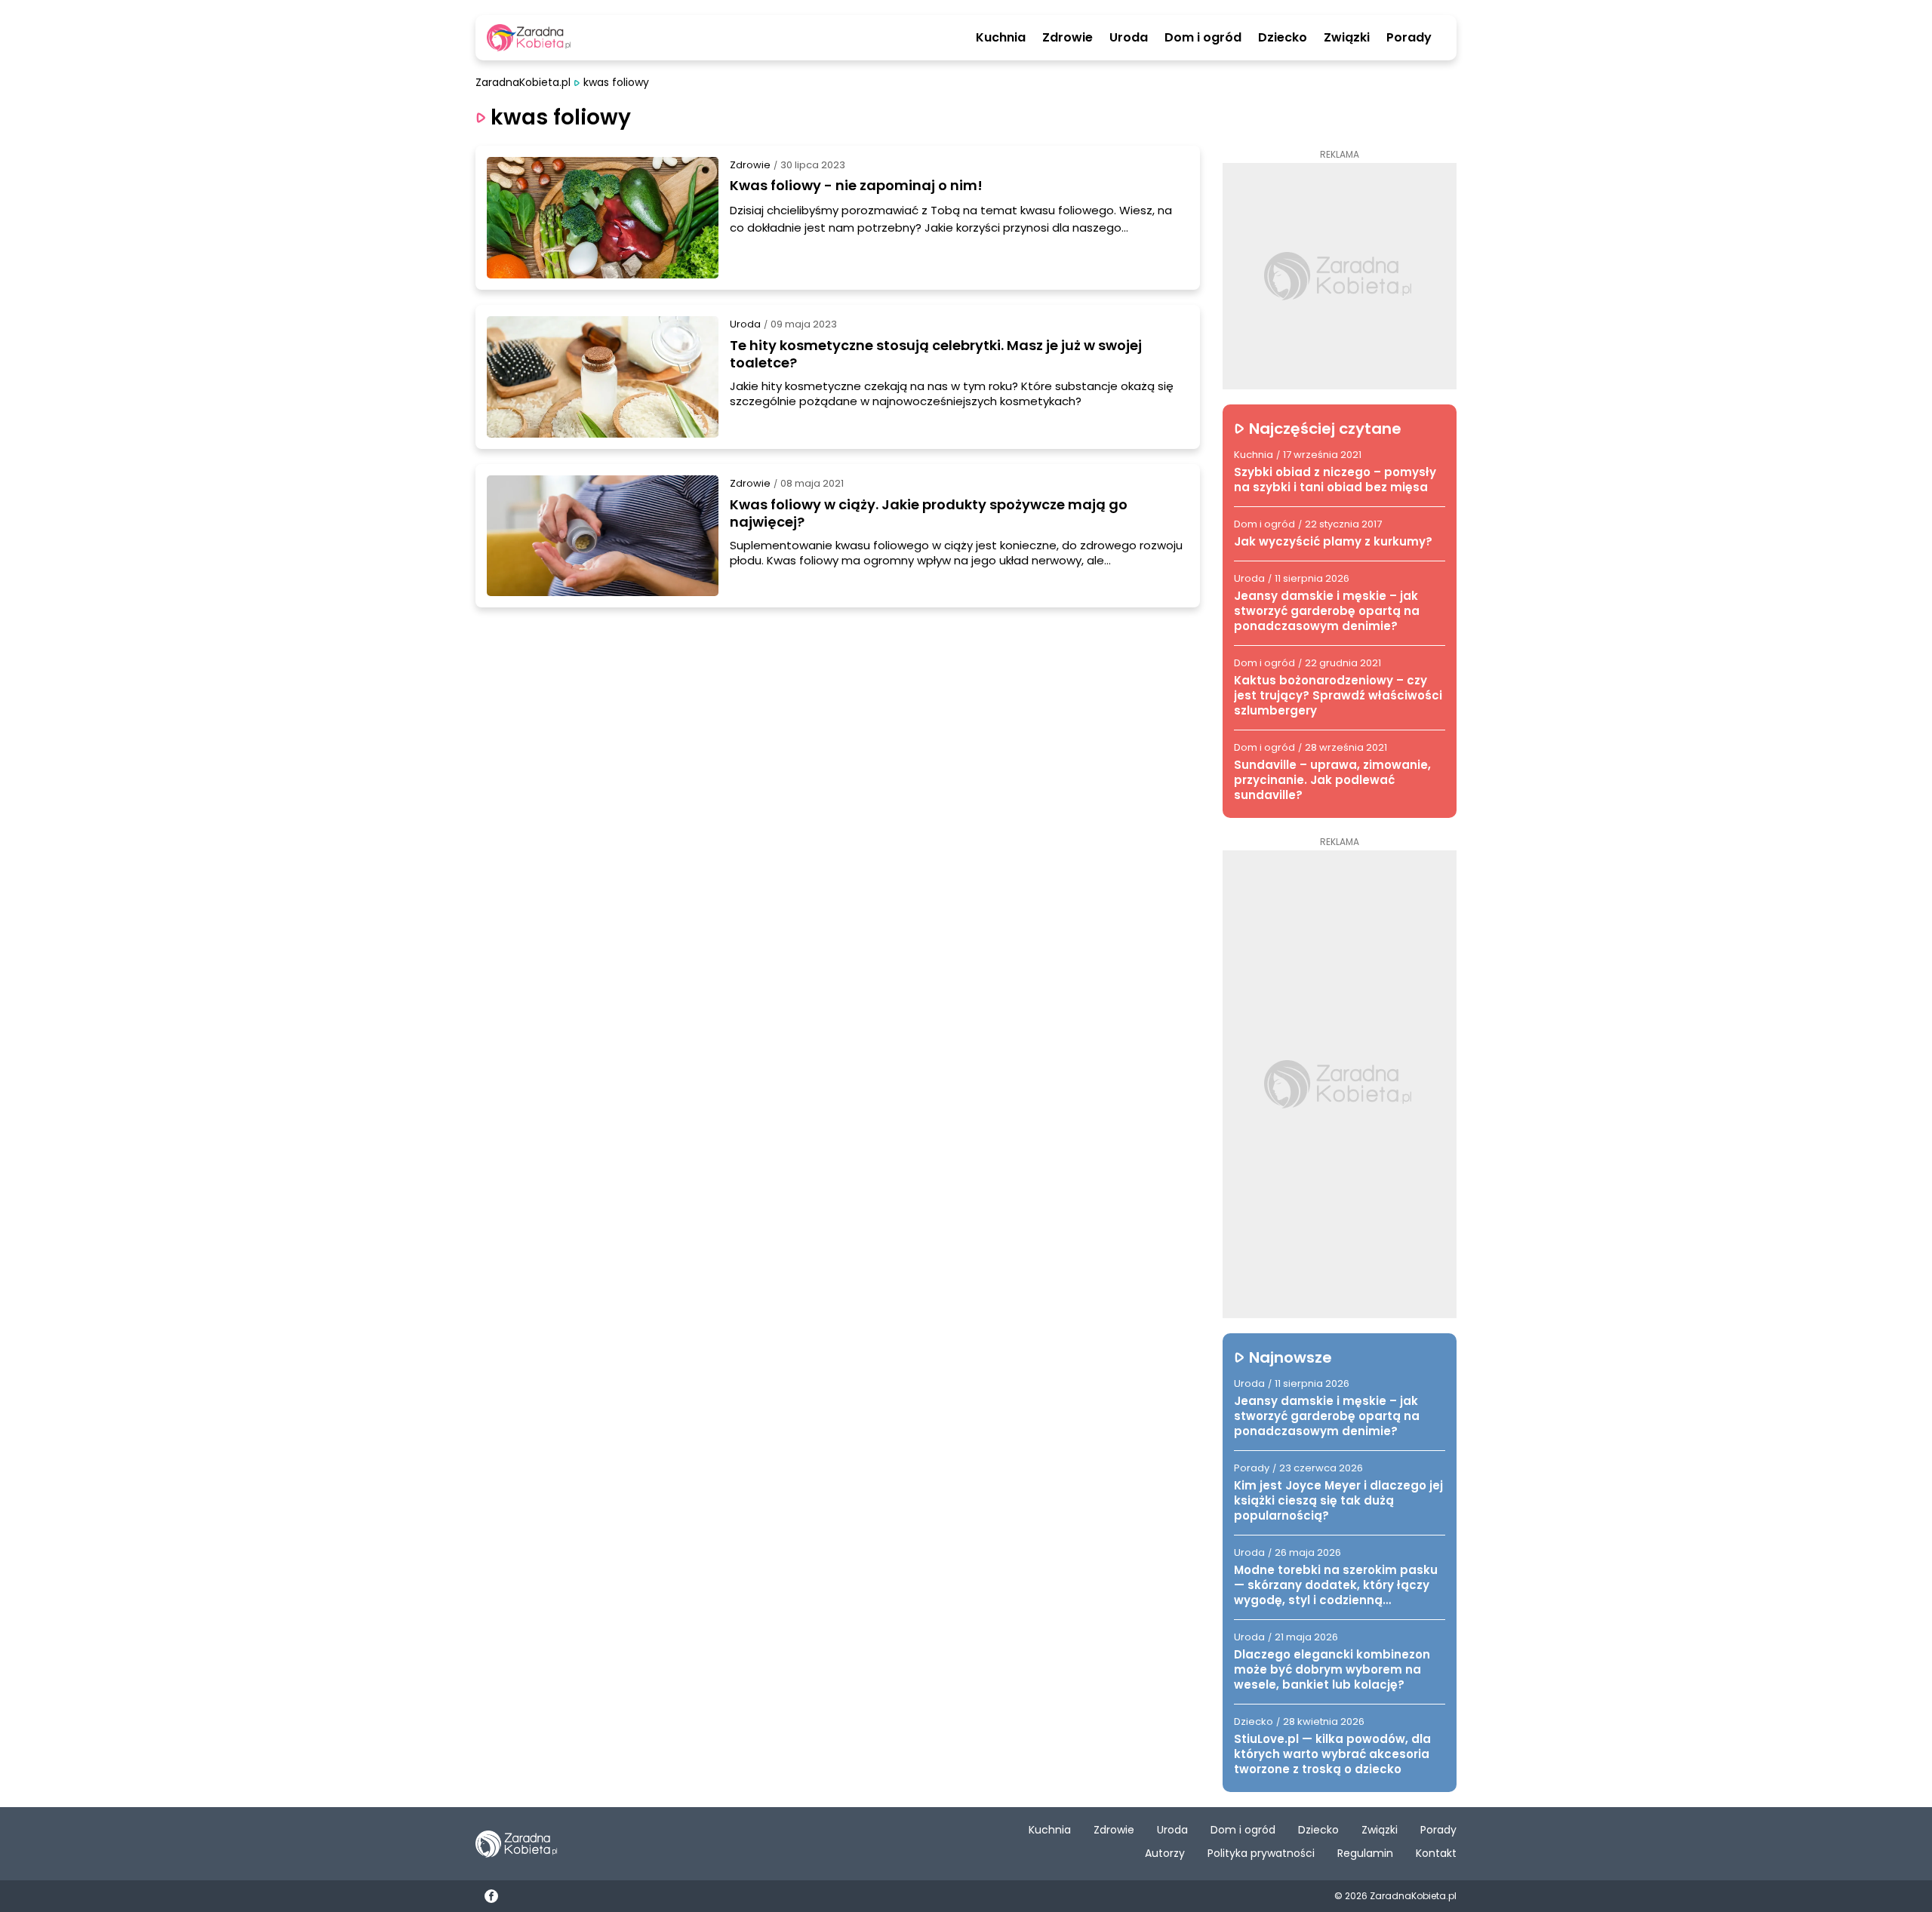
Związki (1347, 38)
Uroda (1129, 38)
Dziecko (1283, 38)
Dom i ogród (1203, 38)
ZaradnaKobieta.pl (523, 83)
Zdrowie (1068, 38)
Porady (1409, 38)
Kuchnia (1001, 38)
